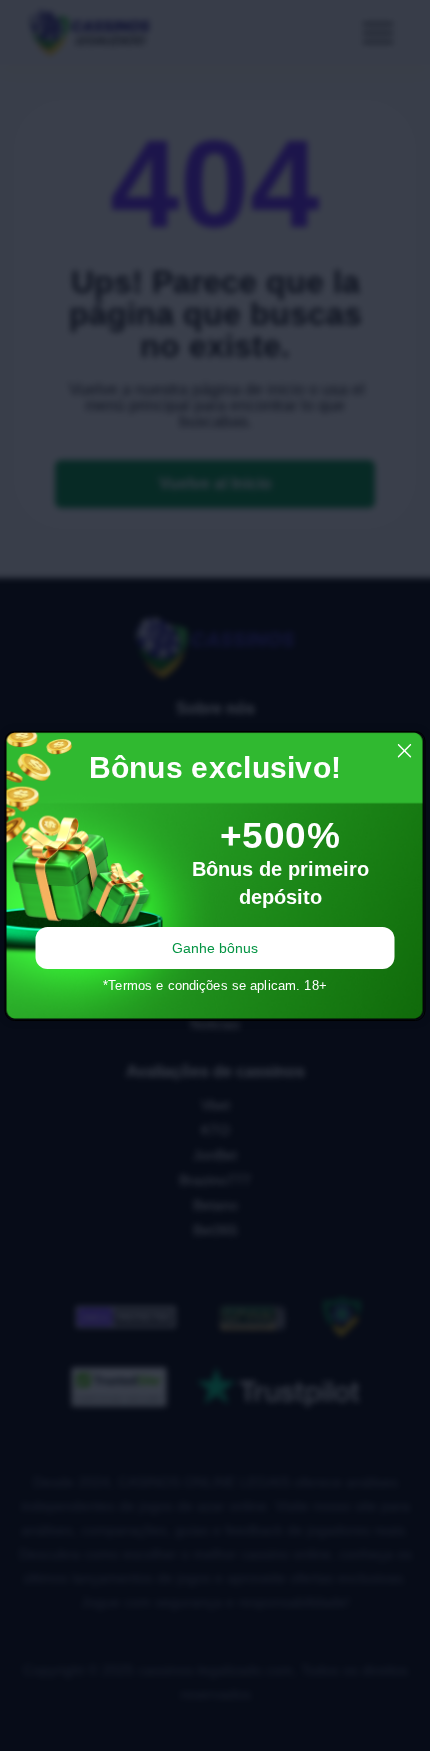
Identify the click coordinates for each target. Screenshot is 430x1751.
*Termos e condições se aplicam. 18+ (215, 985)
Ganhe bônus (215, 948)
